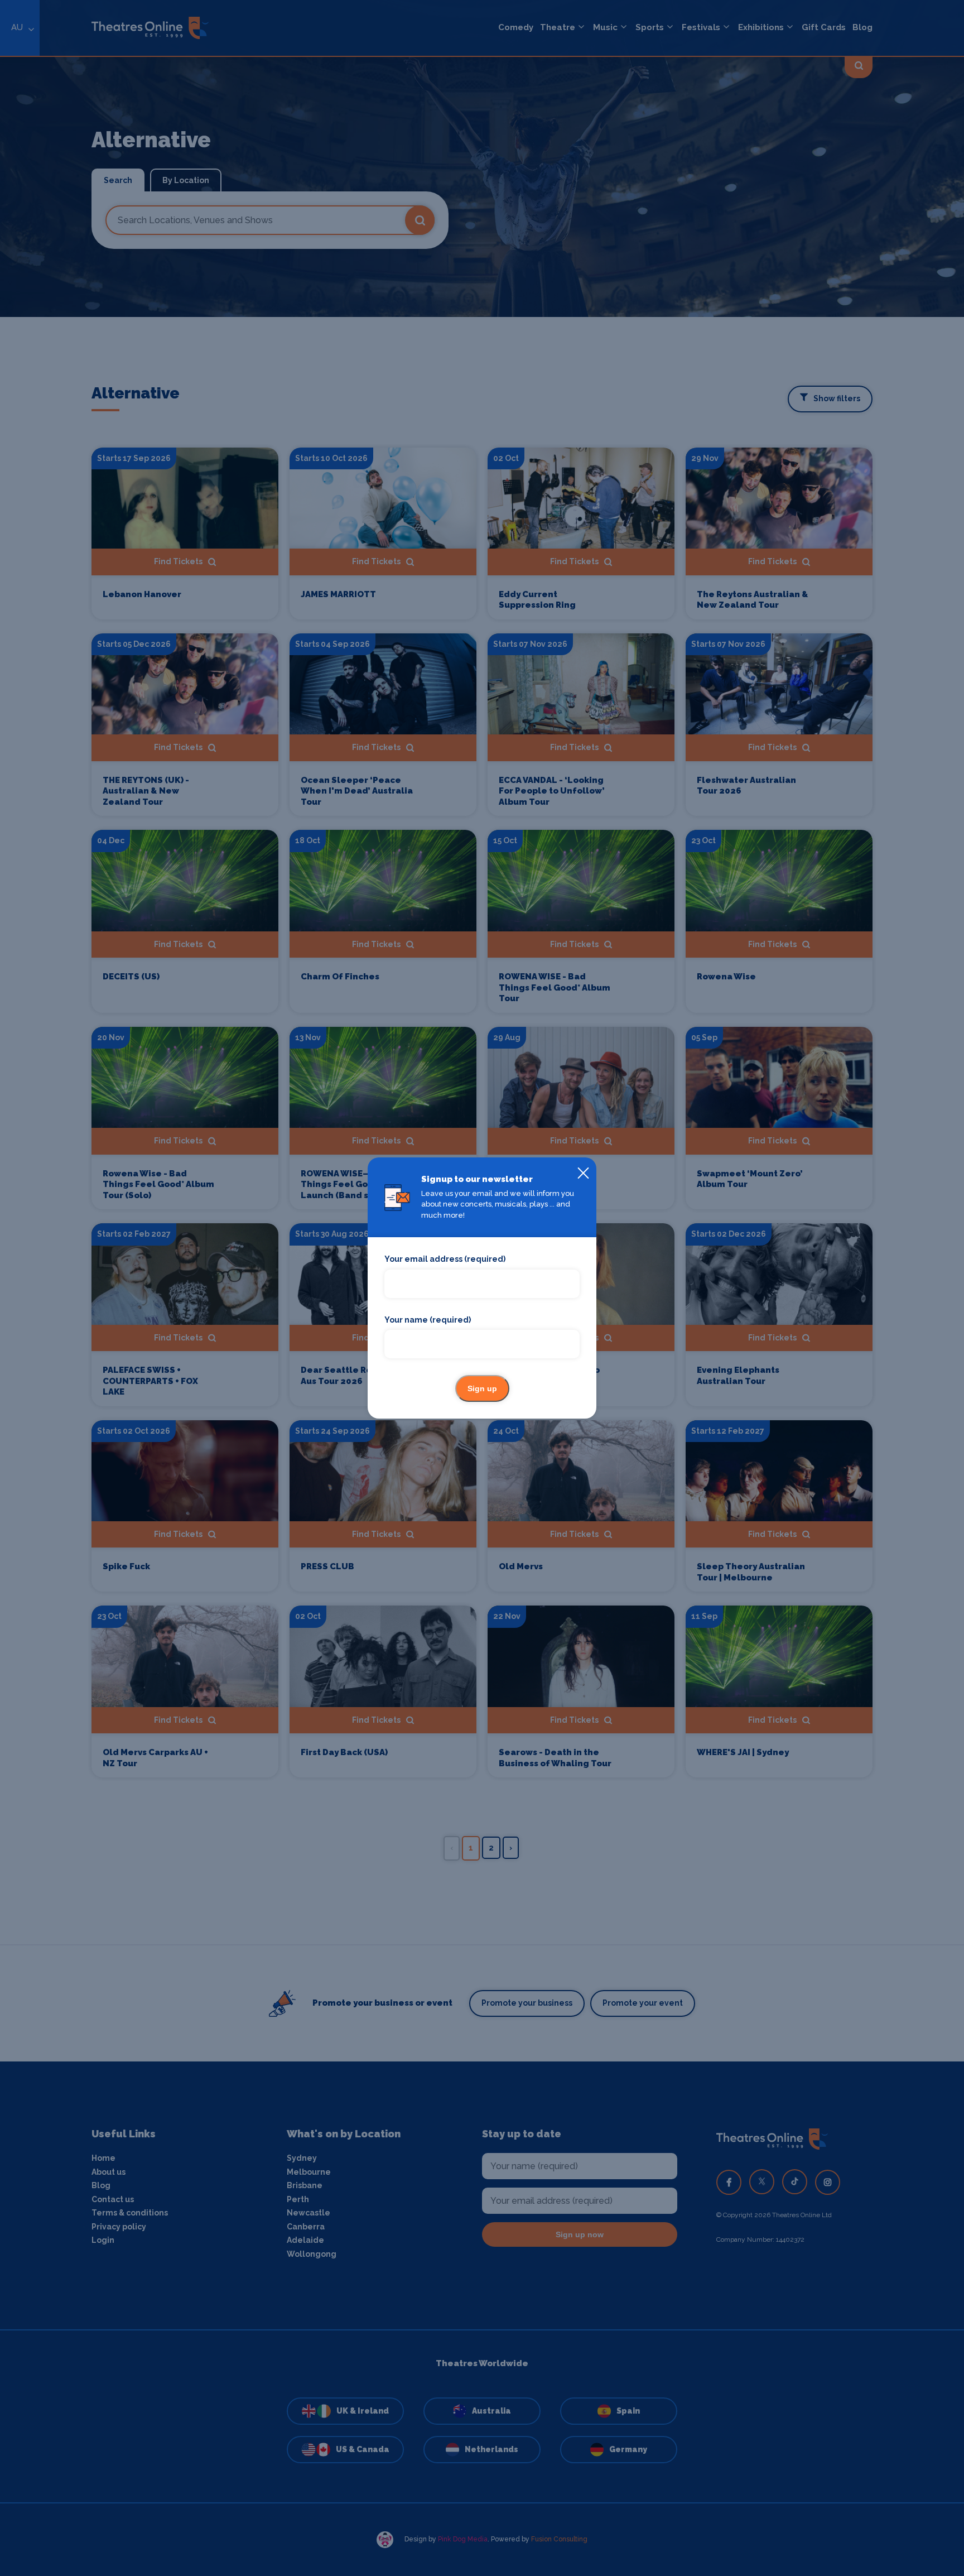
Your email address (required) (445, 1259)
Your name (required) (428, 1320)
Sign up (482, 1388)
